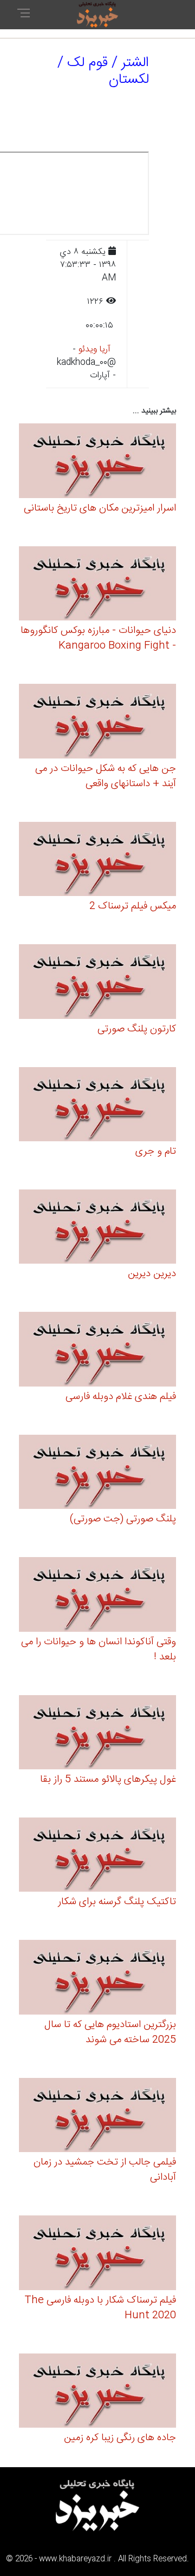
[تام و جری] (97, 1106)
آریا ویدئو (95, 349)
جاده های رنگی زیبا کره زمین (120, 2438)
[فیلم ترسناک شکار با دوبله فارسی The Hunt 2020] (97, 2255)
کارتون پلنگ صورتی (137, 1029)
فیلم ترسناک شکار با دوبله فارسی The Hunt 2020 (100, 2308)
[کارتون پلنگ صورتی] (97, 983)
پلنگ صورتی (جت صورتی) (123, 1519)
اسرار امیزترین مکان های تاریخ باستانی (100, 508)
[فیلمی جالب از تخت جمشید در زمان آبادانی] (97, 2117)
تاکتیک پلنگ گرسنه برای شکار (117, 1902)
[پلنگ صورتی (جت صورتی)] (97, 1473)
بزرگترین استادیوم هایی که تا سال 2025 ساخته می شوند (110, 2032)
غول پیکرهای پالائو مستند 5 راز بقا (108, 1780)
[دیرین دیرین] (97, 1228)
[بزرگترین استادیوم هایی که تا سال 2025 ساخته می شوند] (97, 1979)
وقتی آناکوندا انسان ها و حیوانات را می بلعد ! (99, 1650)
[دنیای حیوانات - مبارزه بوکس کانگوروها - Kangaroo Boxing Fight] (97, 585)
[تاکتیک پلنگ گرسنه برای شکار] (97, 1856)
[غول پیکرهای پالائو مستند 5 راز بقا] (97, 1734)
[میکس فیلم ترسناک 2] (97, 861)
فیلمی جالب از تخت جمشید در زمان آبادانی (105, 2170)
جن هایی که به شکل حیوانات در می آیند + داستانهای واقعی (106, 776)
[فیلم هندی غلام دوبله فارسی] (97, 1351)
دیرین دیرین (152, 1274)
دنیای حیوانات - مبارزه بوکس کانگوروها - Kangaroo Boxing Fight (98, 638)
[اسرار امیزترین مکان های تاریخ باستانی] (97, 463)
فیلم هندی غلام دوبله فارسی (121, 1397)
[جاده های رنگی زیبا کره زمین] (97, 2392)
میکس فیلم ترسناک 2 (133, 906)
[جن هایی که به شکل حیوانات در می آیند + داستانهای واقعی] (97, 723)
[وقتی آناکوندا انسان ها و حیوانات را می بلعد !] (97, 1596)
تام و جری (156, 1152)
